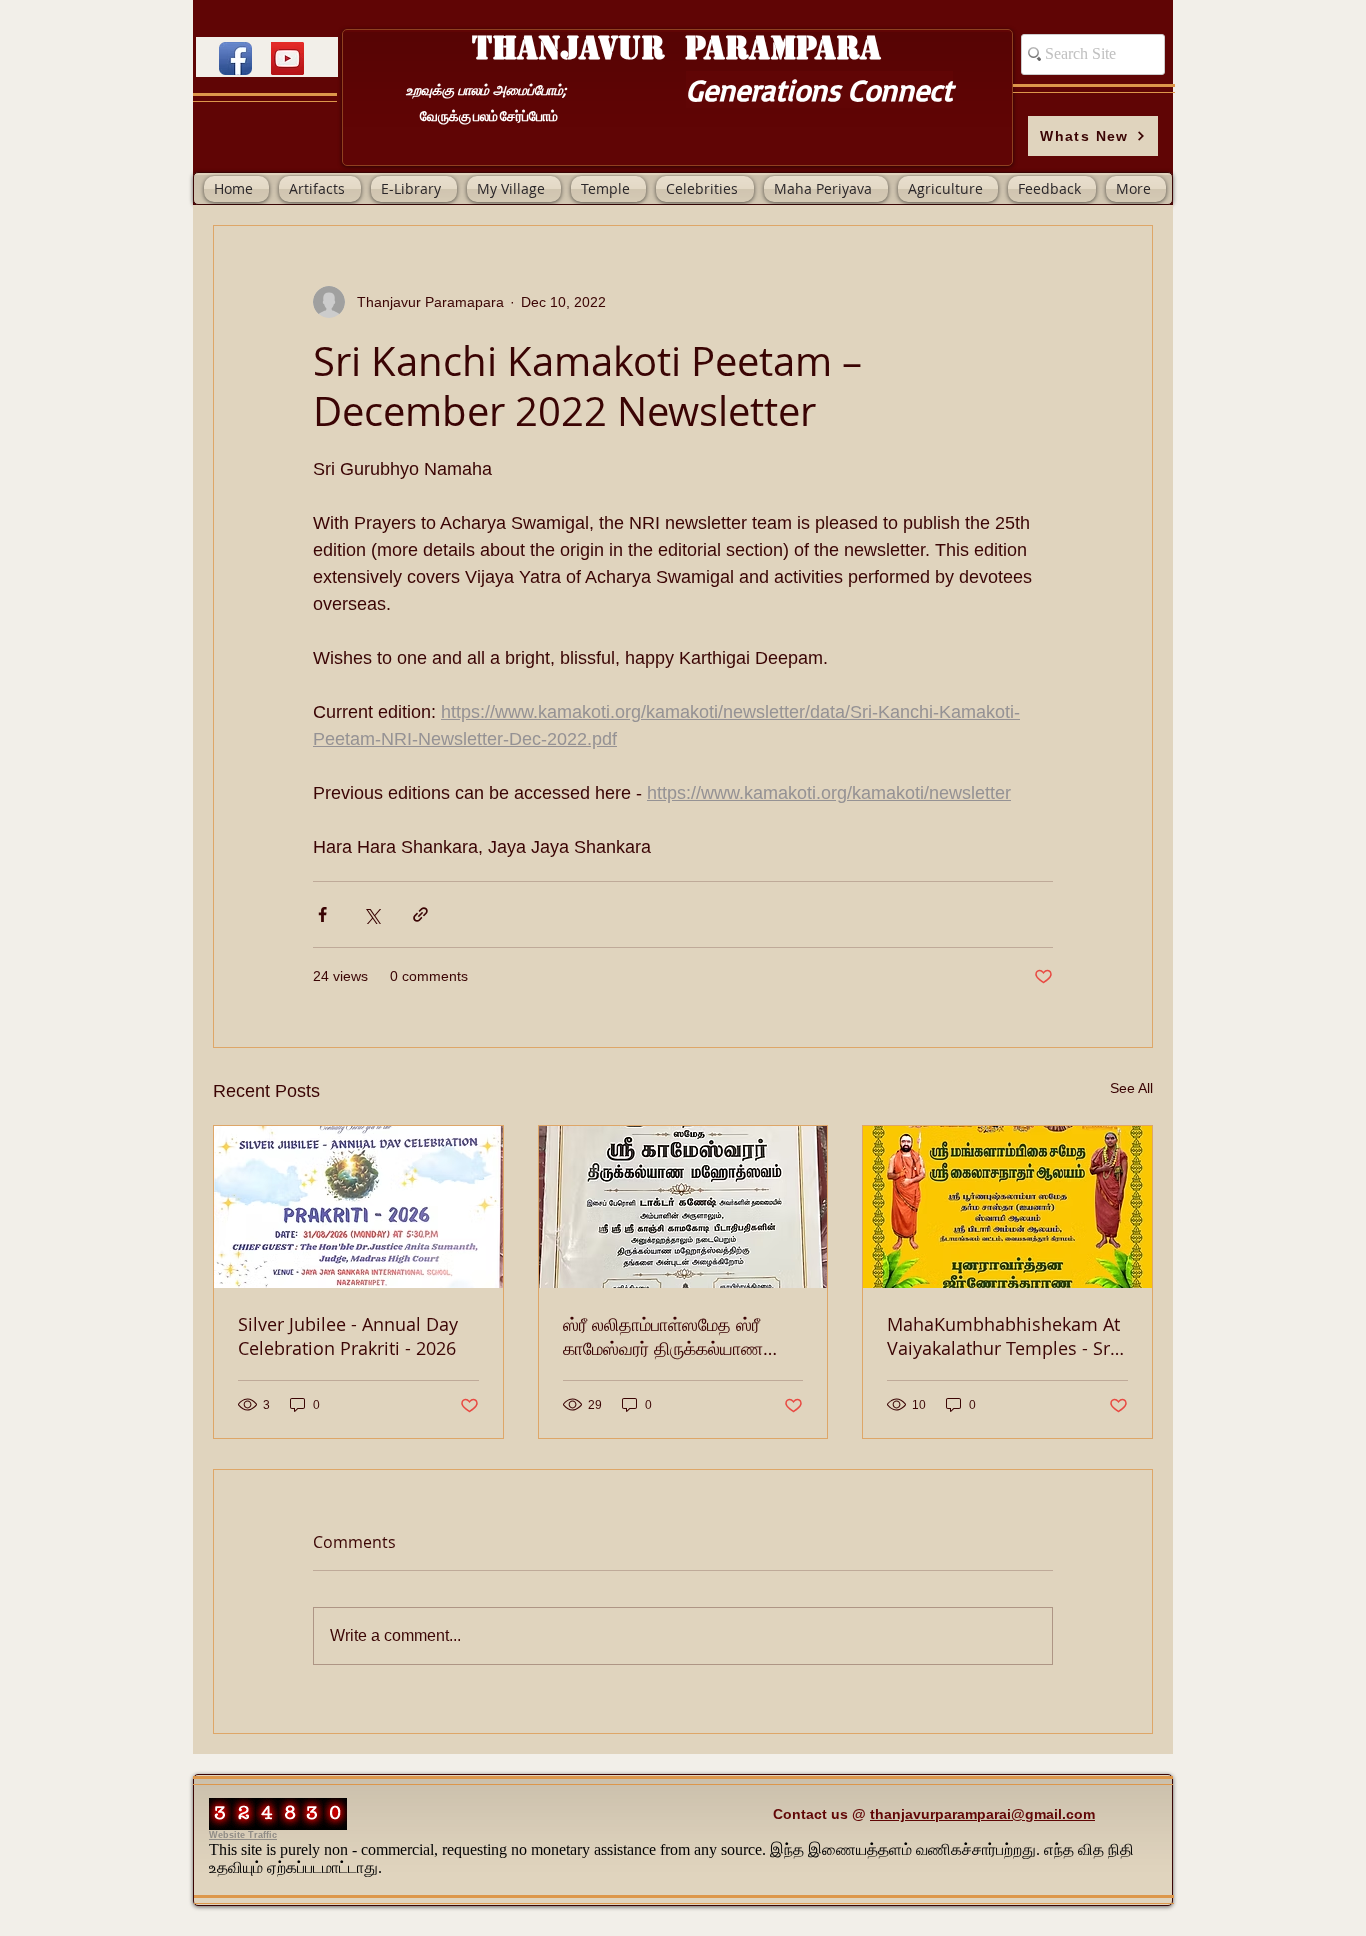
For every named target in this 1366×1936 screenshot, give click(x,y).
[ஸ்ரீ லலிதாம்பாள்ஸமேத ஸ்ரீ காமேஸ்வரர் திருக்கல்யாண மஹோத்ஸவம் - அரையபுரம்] (683, 1207)
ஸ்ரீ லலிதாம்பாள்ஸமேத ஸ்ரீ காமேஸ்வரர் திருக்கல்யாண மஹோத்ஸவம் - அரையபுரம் (663, 1336)
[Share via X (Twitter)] (371, 914)
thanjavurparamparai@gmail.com (982, 1814)
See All (1131, 1088)
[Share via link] (420, 914)
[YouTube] (287, 58)
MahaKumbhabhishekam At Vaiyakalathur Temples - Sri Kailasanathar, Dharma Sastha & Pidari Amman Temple (1003, 1336)
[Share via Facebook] (322, 914)
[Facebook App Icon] (235, 58)
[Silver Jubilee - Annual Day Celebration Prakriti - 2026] (358, 1207)
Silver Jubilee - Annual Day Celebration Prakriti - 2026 (348, 1336)
